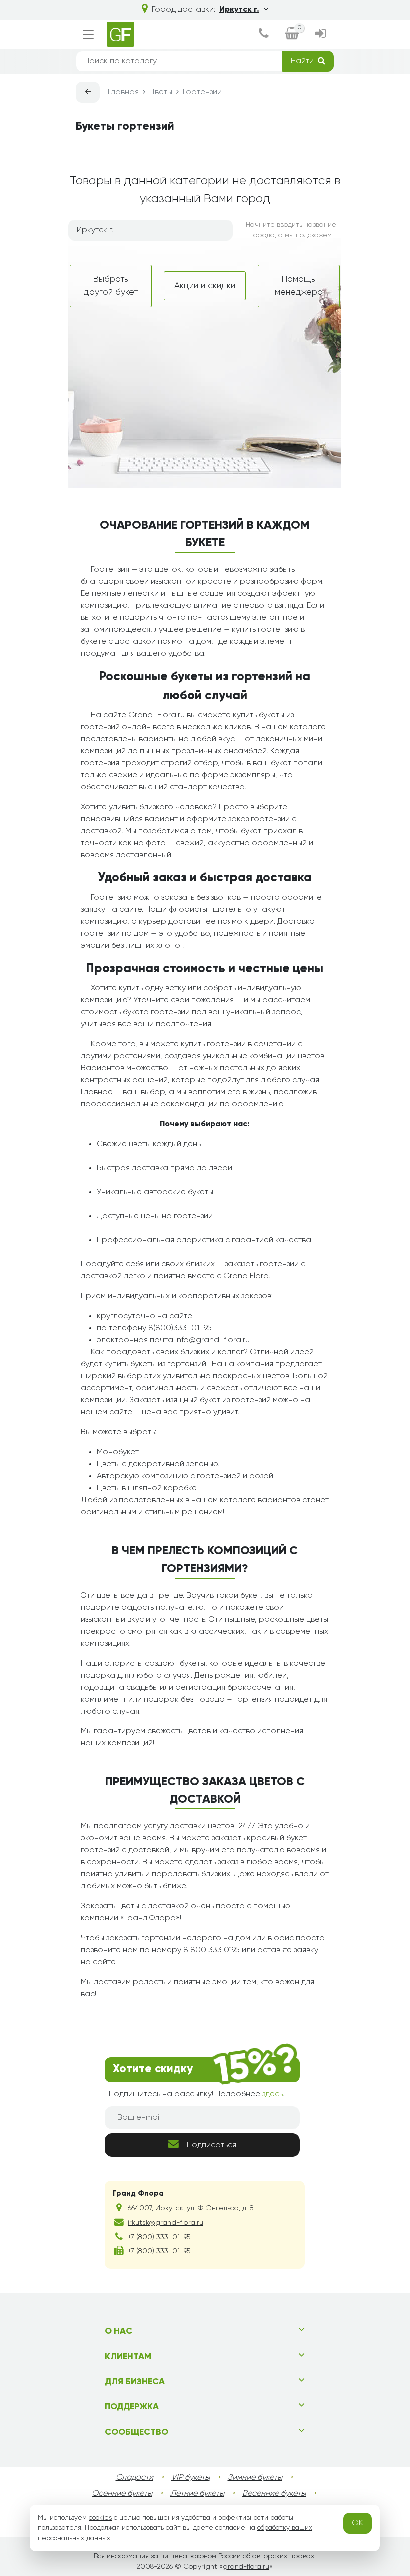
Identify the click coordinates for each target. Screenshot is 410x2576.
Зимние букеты (255, 2478)
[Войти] (321, 35)
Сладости (135, 2478)
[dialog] (264, 35)
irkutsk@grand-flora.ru (166, 2223)
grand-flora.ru (246, 2567)
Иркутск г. (239, 10)
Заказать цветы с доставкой (135, 1906)
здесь (273, 2094)
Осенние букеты (122, 2494)
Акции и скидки (205, 286)
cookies (100, 2518)
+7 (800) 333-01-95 (159, 2237)
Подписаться (212, 2145)
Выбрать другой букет (111, 286)
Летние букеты (197, 2494)
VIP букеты (191, 2478)
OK (358, 2523)
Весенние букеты (274, 2494)
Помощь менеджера (299, 286)
